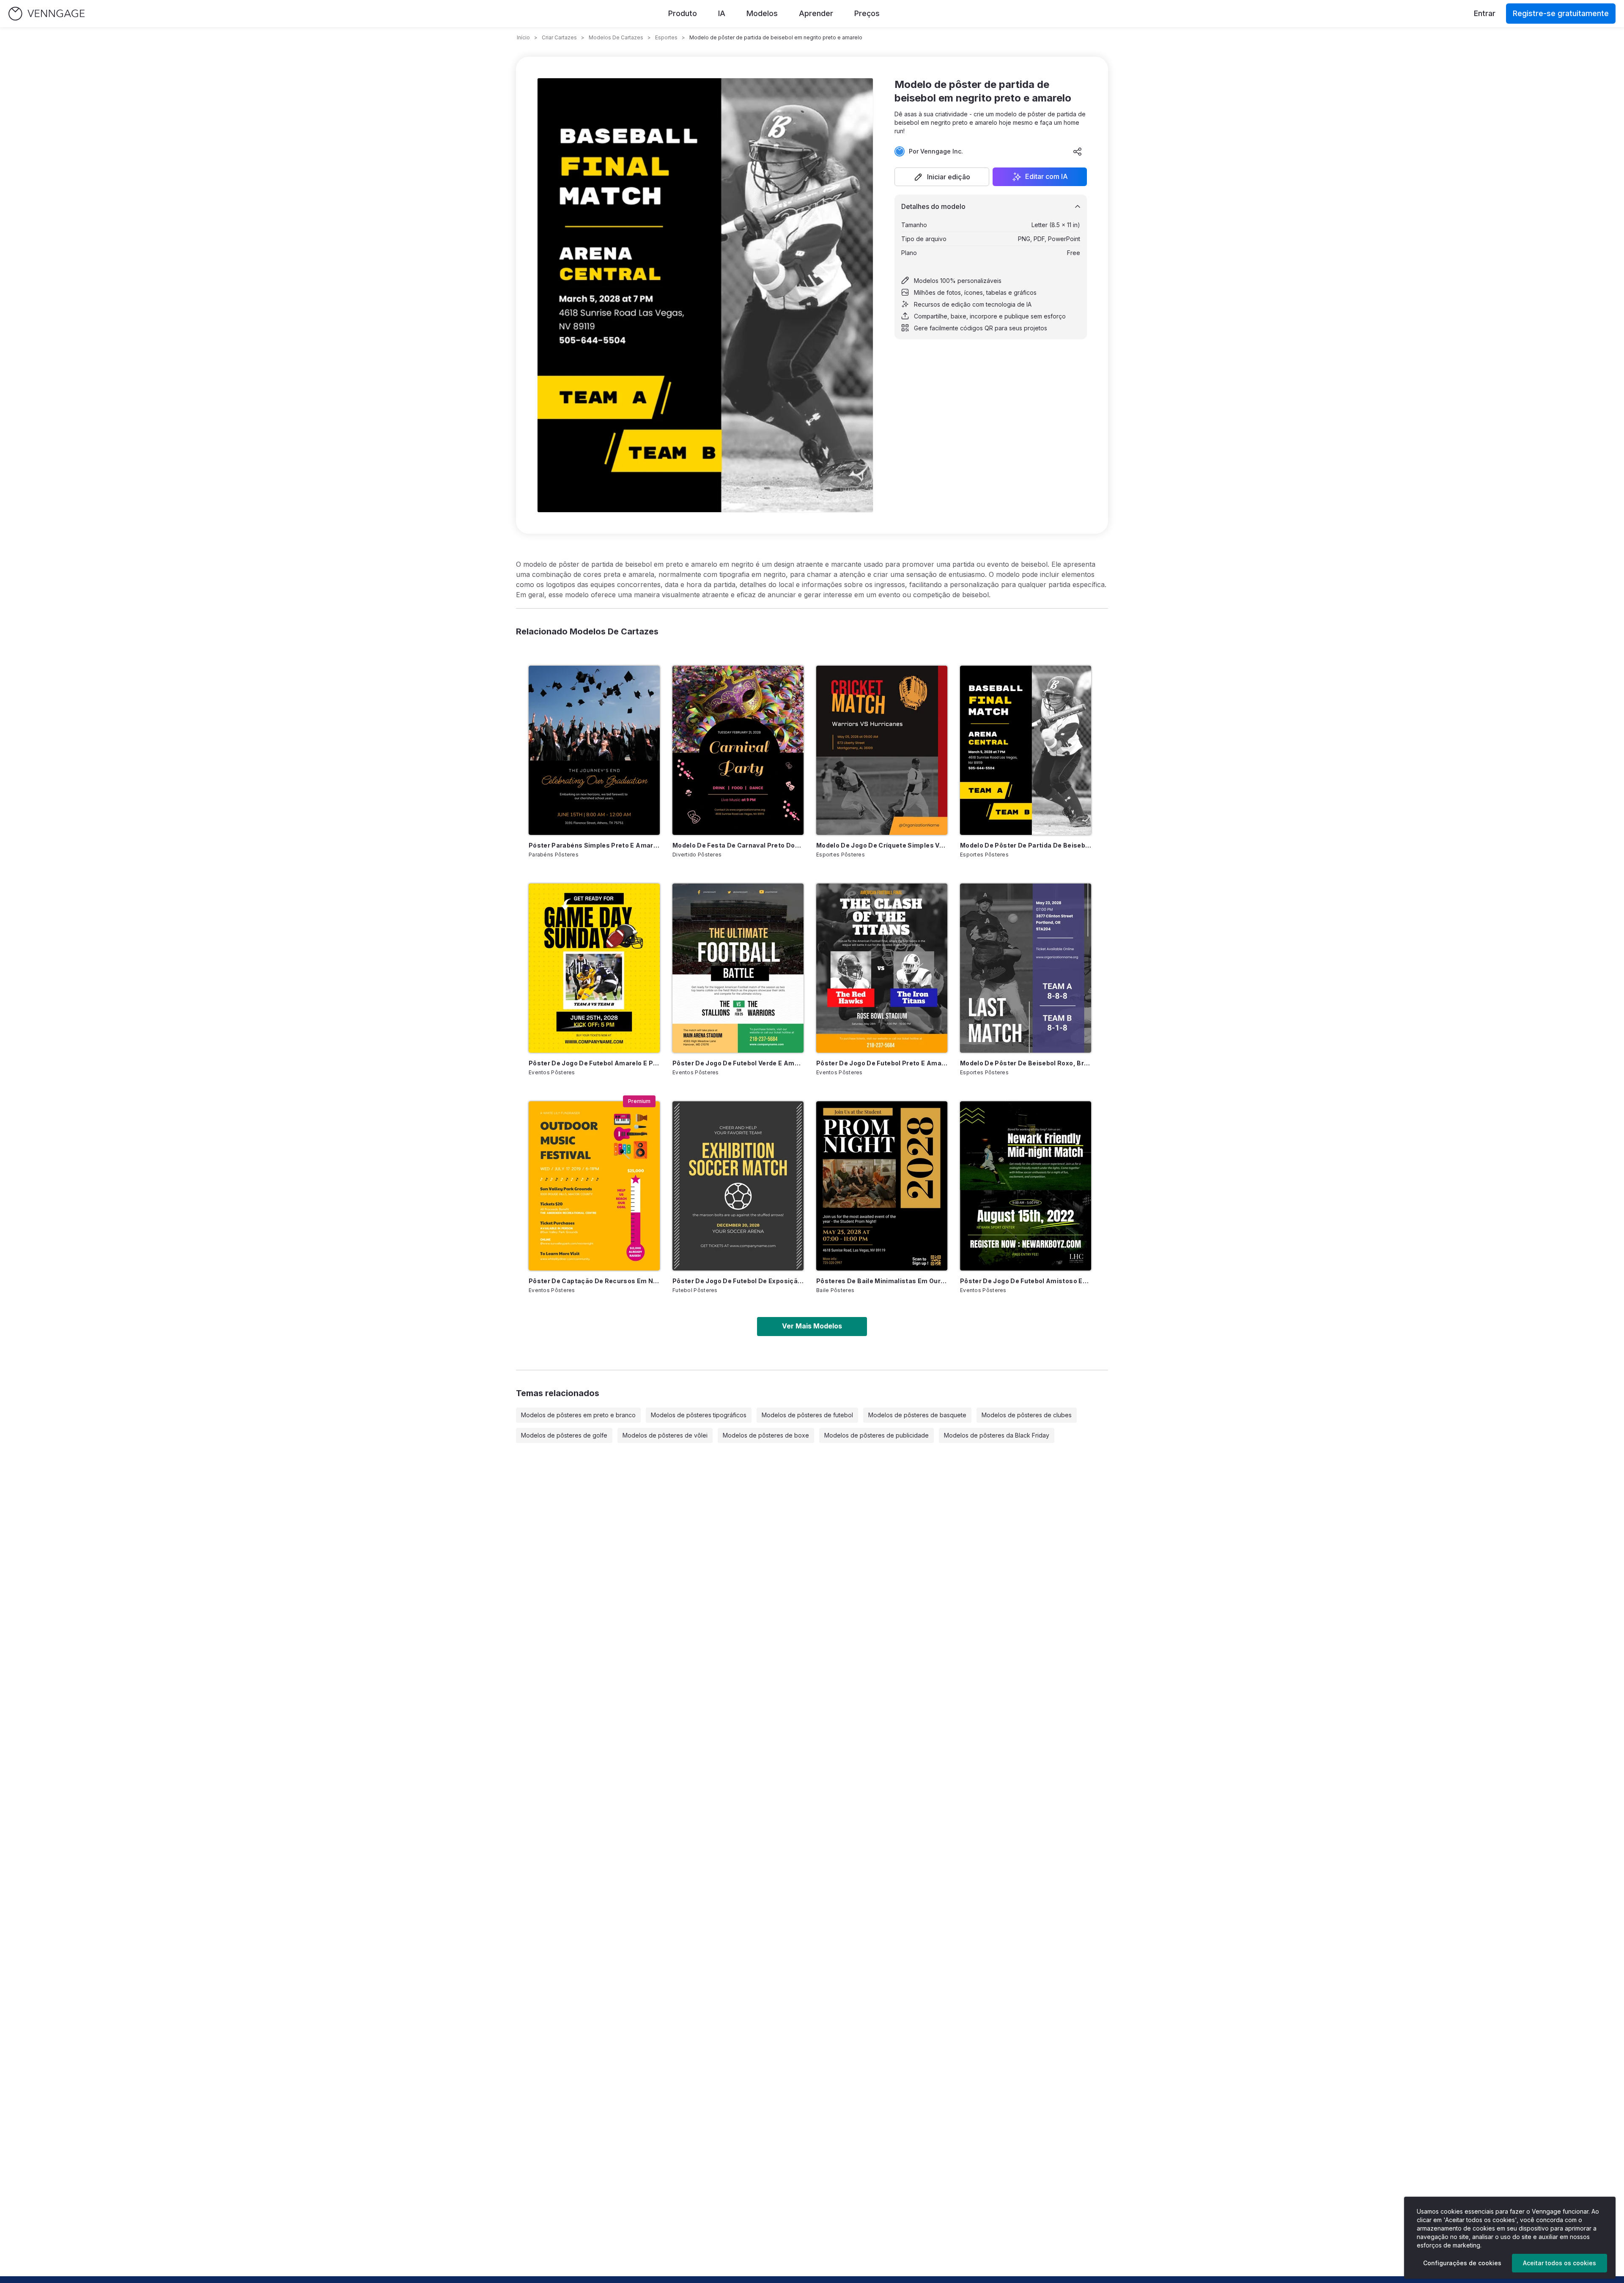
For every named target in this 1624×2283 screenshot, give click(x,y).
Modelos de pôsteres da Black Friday (997, 1435)
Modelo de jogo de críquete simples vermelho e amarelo (882, 845)
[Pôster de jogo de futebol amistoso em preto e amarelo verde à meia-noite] (1026, 1186)
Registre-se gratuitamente (1561, 13)
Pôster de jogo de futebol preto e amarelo (882, 1063)
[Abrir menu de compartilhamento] (1078, 151)
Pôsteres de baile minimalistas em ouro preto (882, 1281)
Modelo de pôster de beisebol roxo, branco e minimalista (1026, 1063)
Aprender (816, 13)
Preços (867, 13)
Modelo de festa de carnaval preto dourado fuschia (738, 845)
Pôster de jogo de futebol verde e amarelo (738, 1063)
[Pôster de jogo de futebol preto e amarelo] (882, 968)
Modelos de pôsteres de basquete (917, 1415)
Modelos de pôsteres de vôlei (665, 1435)
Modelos (762, 13)
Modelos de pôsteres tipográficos (699, 1415)
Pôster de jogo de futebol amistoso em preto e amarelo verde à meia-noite (1026, 1281)
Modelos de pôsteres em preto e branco (578, 1415)
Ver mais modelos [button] (812, 1326)
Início (523, 37)
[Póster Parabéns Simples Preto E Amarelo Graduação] (594, 750)
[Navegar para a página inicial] (47, 14)
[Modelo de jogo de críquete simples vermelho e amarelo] (882, 750)
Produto (683, 13)
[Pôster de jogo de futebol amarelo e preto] (594, 968)
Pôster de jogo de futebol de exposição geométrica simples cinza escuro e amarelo (738, 1281)
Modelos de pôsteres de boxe (766, 1435)
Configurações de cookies (1462, 2263)
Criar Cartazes (559, 37)
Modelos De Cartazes (616, 37)
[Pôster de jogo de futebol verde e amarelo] (738, 968)
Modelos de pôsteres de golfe (564, 1435)
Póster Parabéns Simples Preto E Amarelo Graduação (594, 845)
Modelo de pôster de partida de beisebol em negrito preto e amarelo (1026, 845)
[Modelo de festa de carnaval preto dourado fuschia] (738, 750)
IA (722, 13)
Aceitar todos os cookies (1560, 2263)
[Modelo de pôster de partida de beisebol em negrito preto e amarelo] (1026, 750)
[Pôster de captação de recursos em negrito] (594, 1186)
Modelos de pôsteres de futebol (807, 1415)
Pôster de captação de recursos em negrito (594, 1281)
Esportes (666, 37)
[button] (942, 177)
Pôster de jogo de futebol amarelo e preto (594, 1063)
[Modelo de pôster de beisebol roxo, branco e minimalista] (1026, 968)
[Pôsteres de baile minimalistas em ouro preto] (882, 1186)
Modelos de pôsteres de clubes (1027, 1415)
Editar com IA (1047, 177)
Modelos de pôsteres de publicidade (876, 1435)
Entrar (1485, 13)
